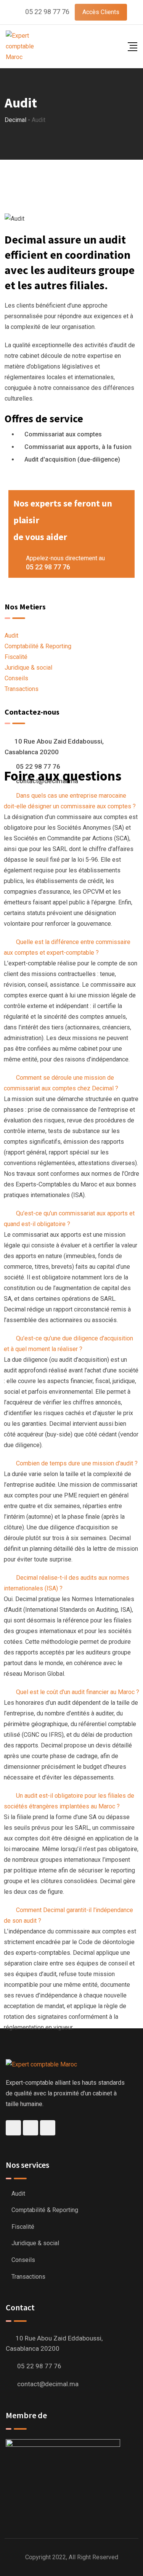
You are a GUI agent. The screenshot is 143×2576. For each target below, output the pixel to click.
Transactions (22, 689)
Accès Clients (101, 12)
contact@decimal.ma (48, 2384)
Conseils (16, 678)
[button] (71, 801)
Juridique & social (28, 668)
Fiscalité (16, 657)
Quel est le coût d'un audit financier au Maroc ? (78, 1692)
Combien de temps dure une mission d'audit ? (77, 1463)
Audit (11, 636)
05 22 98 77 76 (47, 12)
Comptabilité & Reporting (38, 646)
